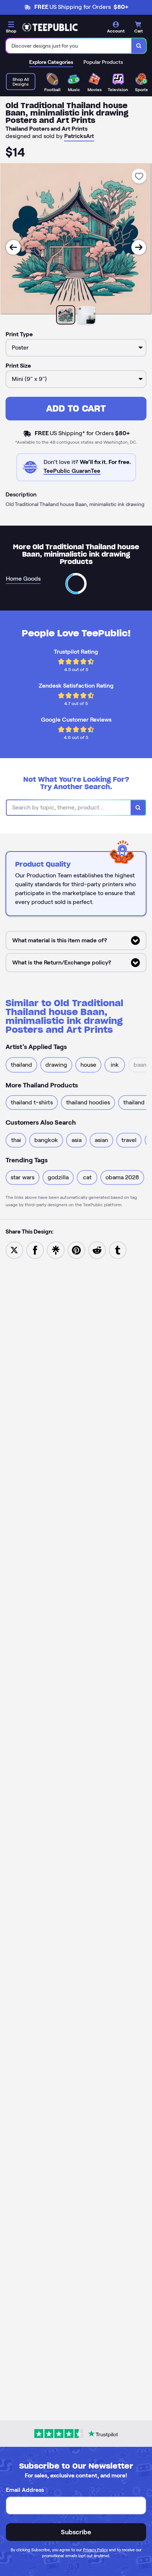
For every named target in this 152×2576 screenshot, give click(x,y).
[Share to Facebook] (35, 1250)
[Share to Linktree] (56, 1250)
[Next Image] (139, 247)
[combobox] (69, 46)
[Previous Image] (13, 247)
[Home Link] (50, 27)
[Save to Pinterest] (76, 1250)
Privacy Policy (95, 2550)
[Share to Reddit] (97, 1250)
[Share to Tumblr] (118, 1250)
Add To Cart (76, 408)
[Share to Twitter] (14, 1250)
